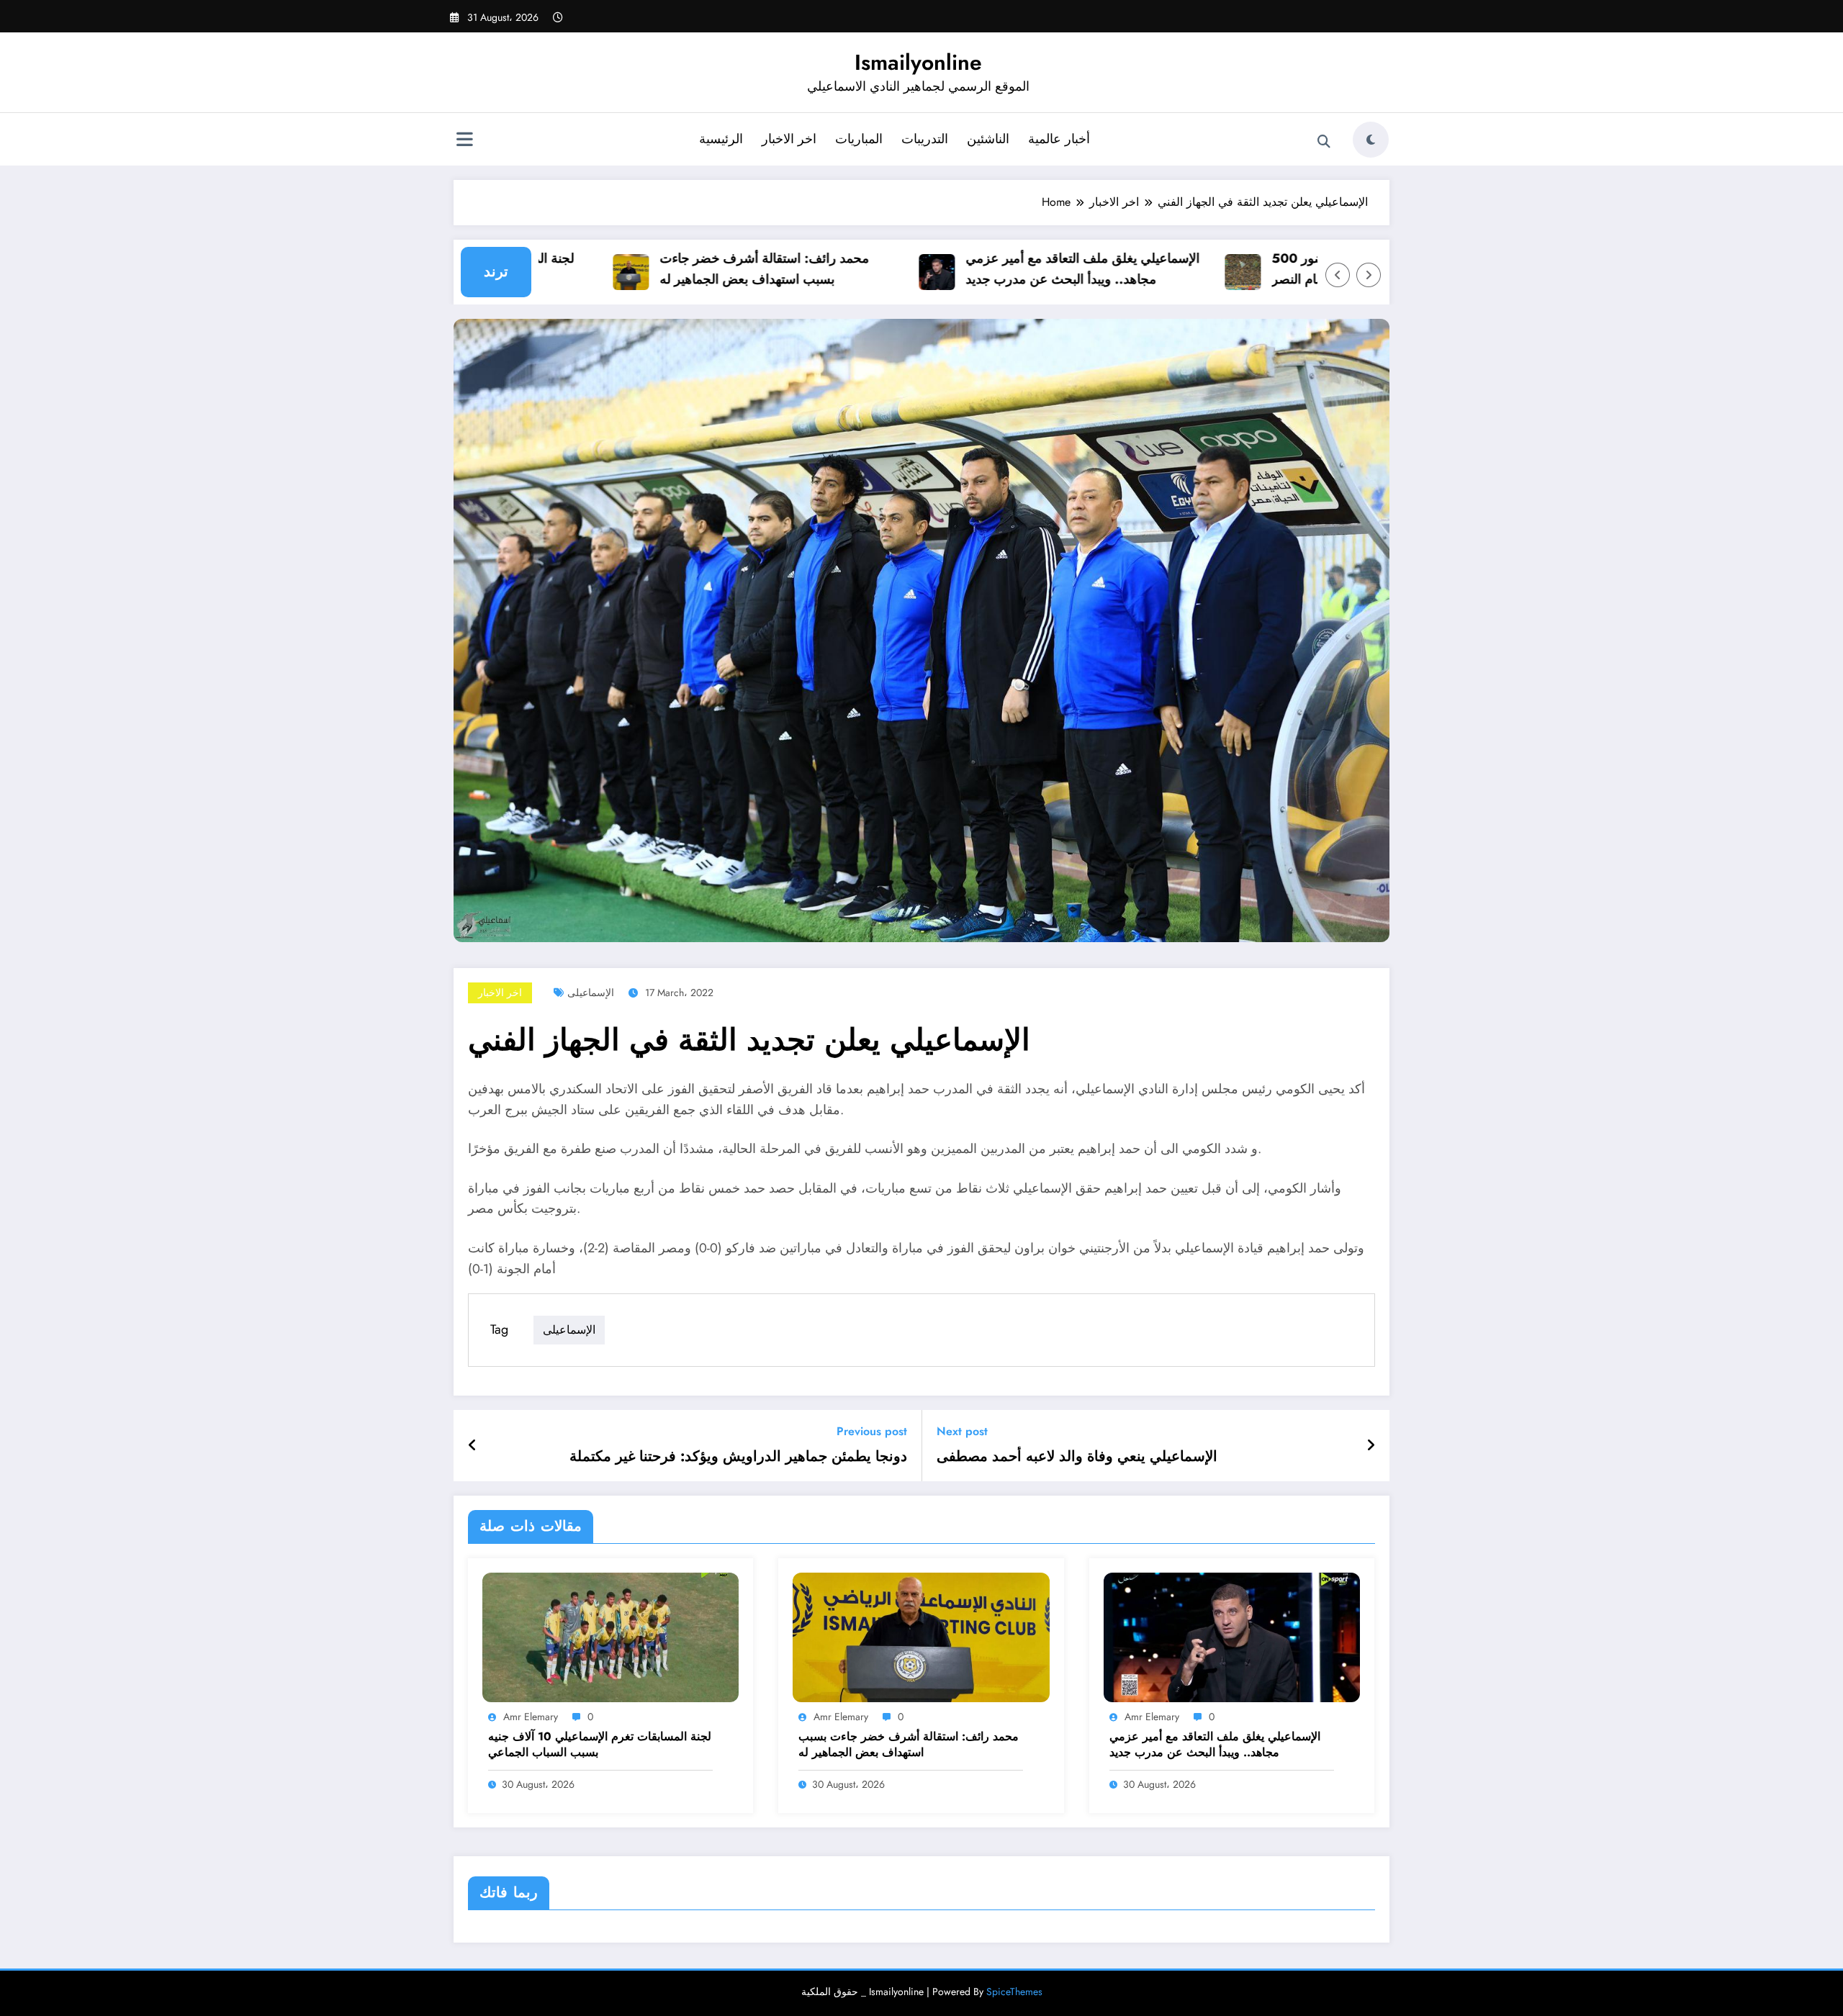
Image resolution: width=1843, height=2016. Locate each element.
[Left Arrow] (1338, 275)
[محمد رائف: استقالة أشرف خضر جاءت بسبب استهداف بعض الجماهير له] (921, 1636)
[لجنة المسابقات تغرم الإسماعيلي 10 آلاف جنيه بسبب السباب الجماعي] (610, 1636)
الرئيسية (721, 139)
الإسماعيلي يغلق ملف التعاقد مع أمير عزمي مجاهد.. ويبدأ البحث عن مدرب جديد (1031, 269)
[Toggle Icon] (464, 141)
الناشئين (988, 139)
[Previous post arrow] (473, 1446)
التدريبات (925, 139)
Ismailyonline (918, 62)
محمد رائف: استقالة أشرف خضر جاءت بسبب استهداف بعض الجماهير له (713, 269)
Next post (962, 1431)
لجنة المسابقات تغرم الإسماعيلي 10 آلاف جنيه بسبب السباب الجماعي (600, 1745)
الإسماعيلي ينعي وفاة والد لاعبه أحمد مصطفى (1077, 1457)
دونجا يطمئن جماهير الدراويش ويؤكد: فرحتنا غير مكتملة (738, 1457)
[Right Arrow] (1369, 275)
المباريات (859, 139)
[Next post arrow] (1371, 1446)
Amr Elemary (531, 1717)
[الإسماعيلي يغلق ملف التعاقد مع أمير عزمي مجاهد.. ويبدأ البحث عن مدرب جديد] (1232, 1636)
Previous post (872, 1431)
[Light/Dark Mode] (1371, 140)
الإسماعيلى (591, 993)
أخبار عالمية (1059, 139)
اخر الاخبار (789, 139)
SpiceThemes (1014, 1992)
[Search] (1324, 142)
